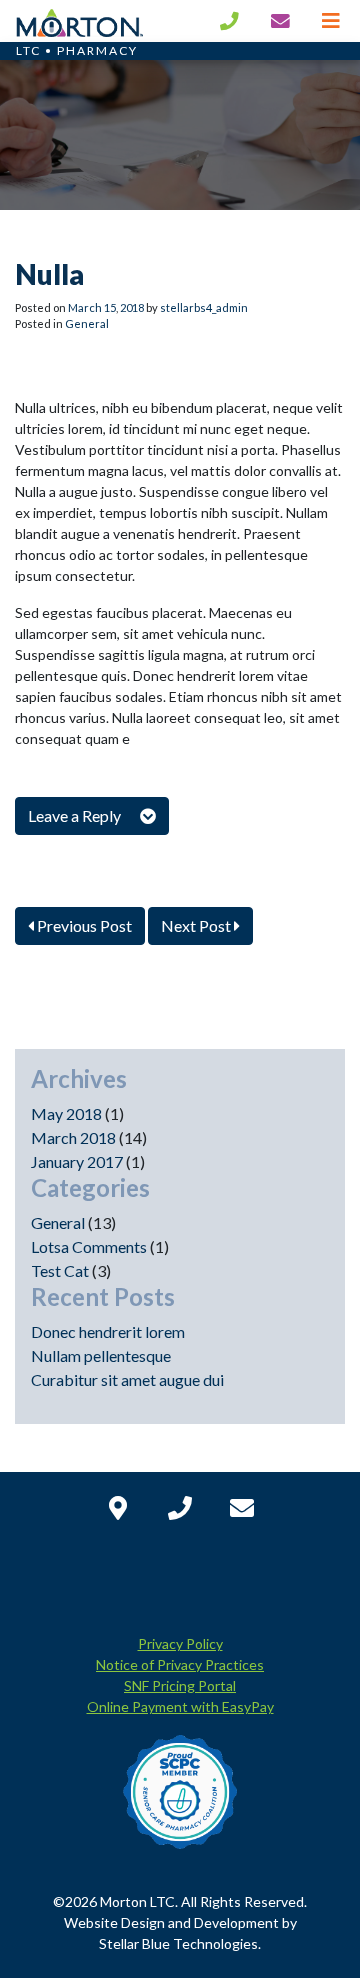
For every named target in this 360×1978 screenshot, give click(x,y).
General (87, 323)
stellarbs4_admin (204, 307)
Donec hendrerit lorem (108, 1331)
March (85, 307)
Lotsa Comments (89, 1246)
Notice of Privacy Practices (180, 1664)
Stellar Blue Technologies (178, 1943)
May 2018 (66, 1113)
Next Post (197, 925)
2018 (132, 307)
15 (110, 307)
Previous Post (83, 925)
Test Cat (60, 1270)
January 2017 (77, 1161)
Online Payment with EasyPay (180, 1706)
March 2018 (73, 1137)
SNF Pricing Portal (180, 1685)
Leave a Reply (76, 815)
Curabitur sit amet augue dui (127, 1379)
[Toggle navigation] (331, 20)
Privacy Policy (180, 1643)
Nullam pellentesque (101, 1355)
